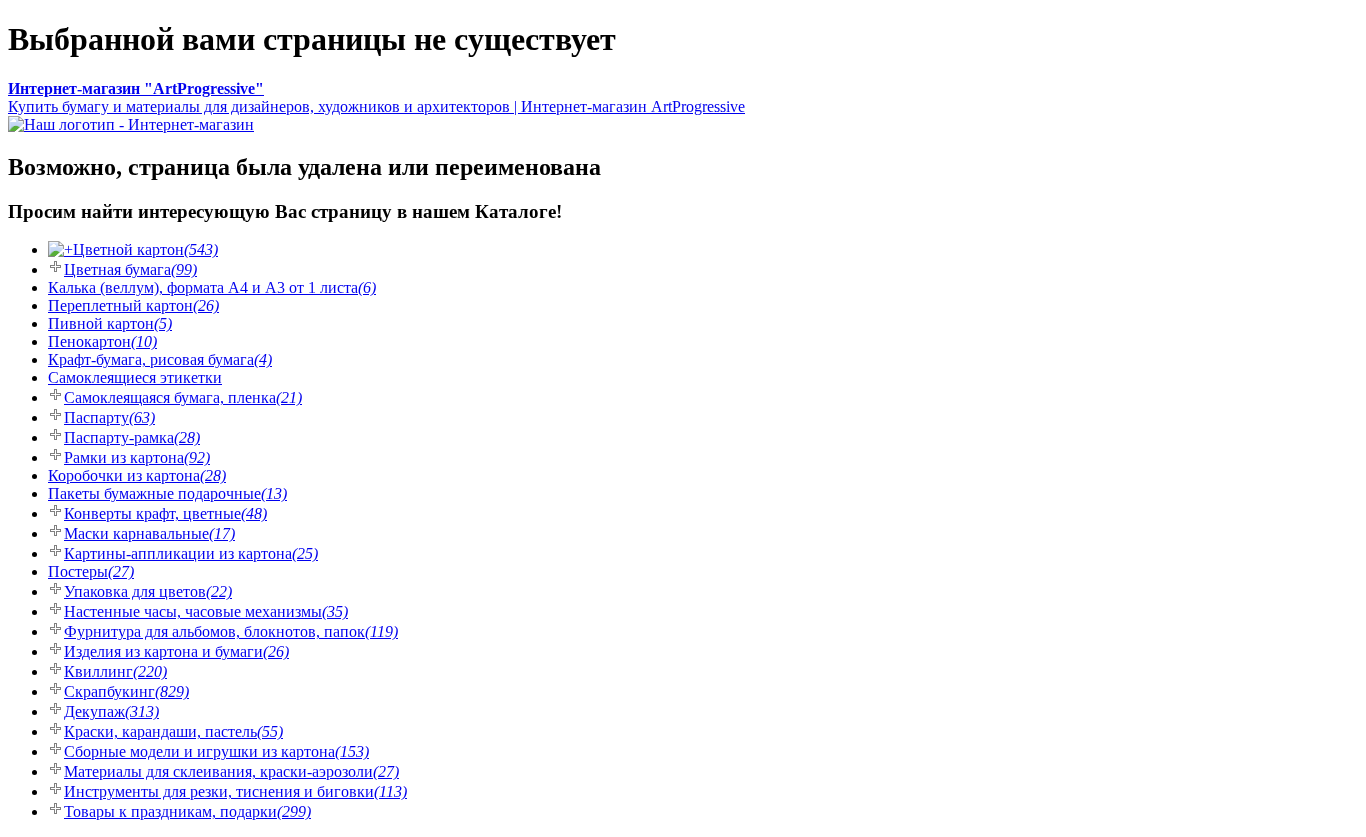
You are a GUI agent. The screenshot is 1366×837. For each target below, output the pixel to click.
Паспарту (109, 417)
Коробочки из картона (137, 475)
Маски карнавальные (149, 533)
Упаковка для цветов (148, 591)
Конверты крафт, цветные (165, 513)
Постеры (91, 571)
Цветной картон (145, 249)
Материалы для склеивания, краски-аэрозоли (231, 771)
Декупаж (111, 711)
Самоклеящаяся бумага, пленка (183, 397)
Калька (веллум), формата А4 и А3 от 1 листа (212, 287)
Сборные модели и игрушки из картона (216, 751)
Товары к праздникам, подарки (187, 811)
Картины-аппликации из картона (191, 553)
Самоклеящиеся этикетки (135, 377)
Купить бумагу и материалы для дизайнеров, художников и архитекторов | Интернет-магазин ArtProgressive (376, 97)
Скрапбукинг (126, 691)
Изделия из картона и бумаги (176, 651)
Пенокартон (102, 341)
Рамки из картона (137, 457)
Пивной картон (110, 323)
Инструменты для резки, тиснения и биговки (235, 791)
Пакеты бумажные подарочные (167, 493)
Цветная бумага (130, 269)
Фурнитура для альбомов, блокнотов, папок (231, 631)
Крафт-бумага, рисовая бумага (160, 359)
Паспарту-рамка (132, 437)
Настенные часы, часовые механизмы (206, 611)
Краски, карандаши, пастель (173, 731)
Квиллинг (115, 671)
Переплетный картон (133, 305)
